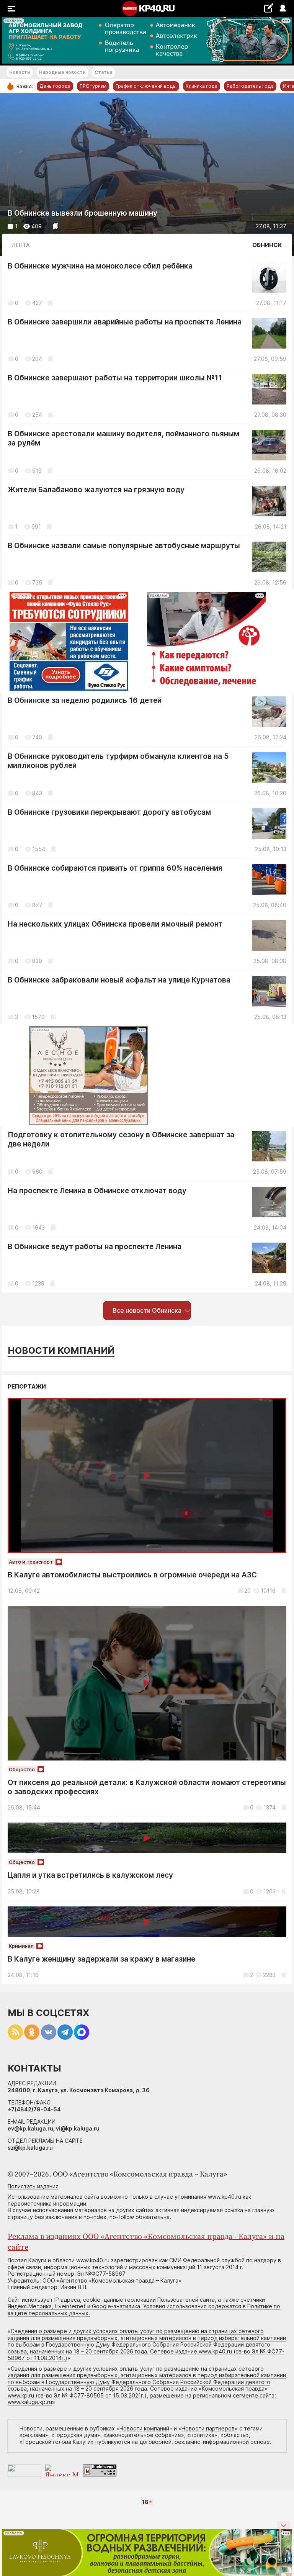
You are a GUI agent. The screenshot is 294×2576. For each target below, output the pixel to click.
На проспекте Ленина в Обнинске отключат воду (97, 1191)
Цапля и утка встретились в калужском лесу (90, 1875)
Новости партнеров (208, 2428)
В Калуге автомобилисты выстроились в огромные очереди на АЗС (132, 1575)
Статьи (103, 72)
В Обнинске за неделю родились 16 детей (85, 700)
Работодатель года (250, 86)
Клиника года (202, 86)
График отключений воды (146, 86)
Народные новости (62, 72)
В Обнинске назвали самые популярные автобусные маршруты (124, 546)
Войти (282, 9)
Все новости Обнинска (147, 1310)
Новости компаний (61, 1350)
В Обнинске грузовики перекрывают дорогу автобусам (109, 812)
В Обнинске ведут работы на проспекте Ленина (95, 1247)
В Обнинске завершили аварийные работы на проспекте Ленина (125, 322)
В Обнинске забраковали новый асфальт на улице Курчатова (119, 980)
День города (55, 86)
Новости (20, 72)
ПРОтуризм (93, 86)
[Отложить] (56, 226)
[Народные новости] (269, 8)
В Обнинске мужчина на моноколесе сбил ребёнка (100, 266)
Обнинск (267, 245)
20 (247, 1591)
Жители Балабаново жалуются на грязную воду (96, 490)
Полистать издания (33, 2186)
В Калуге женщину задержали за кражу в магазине (101, 1959)
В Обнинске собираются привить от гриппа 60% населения (115, 868)
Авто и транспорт (31, 1562)
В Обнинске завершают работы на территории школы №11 (115, 378)
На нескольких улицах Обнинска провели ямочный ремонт (115, 924)
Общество (22, 1769)
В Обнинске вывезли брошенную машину (82, 213)
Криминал (21, 1946)
